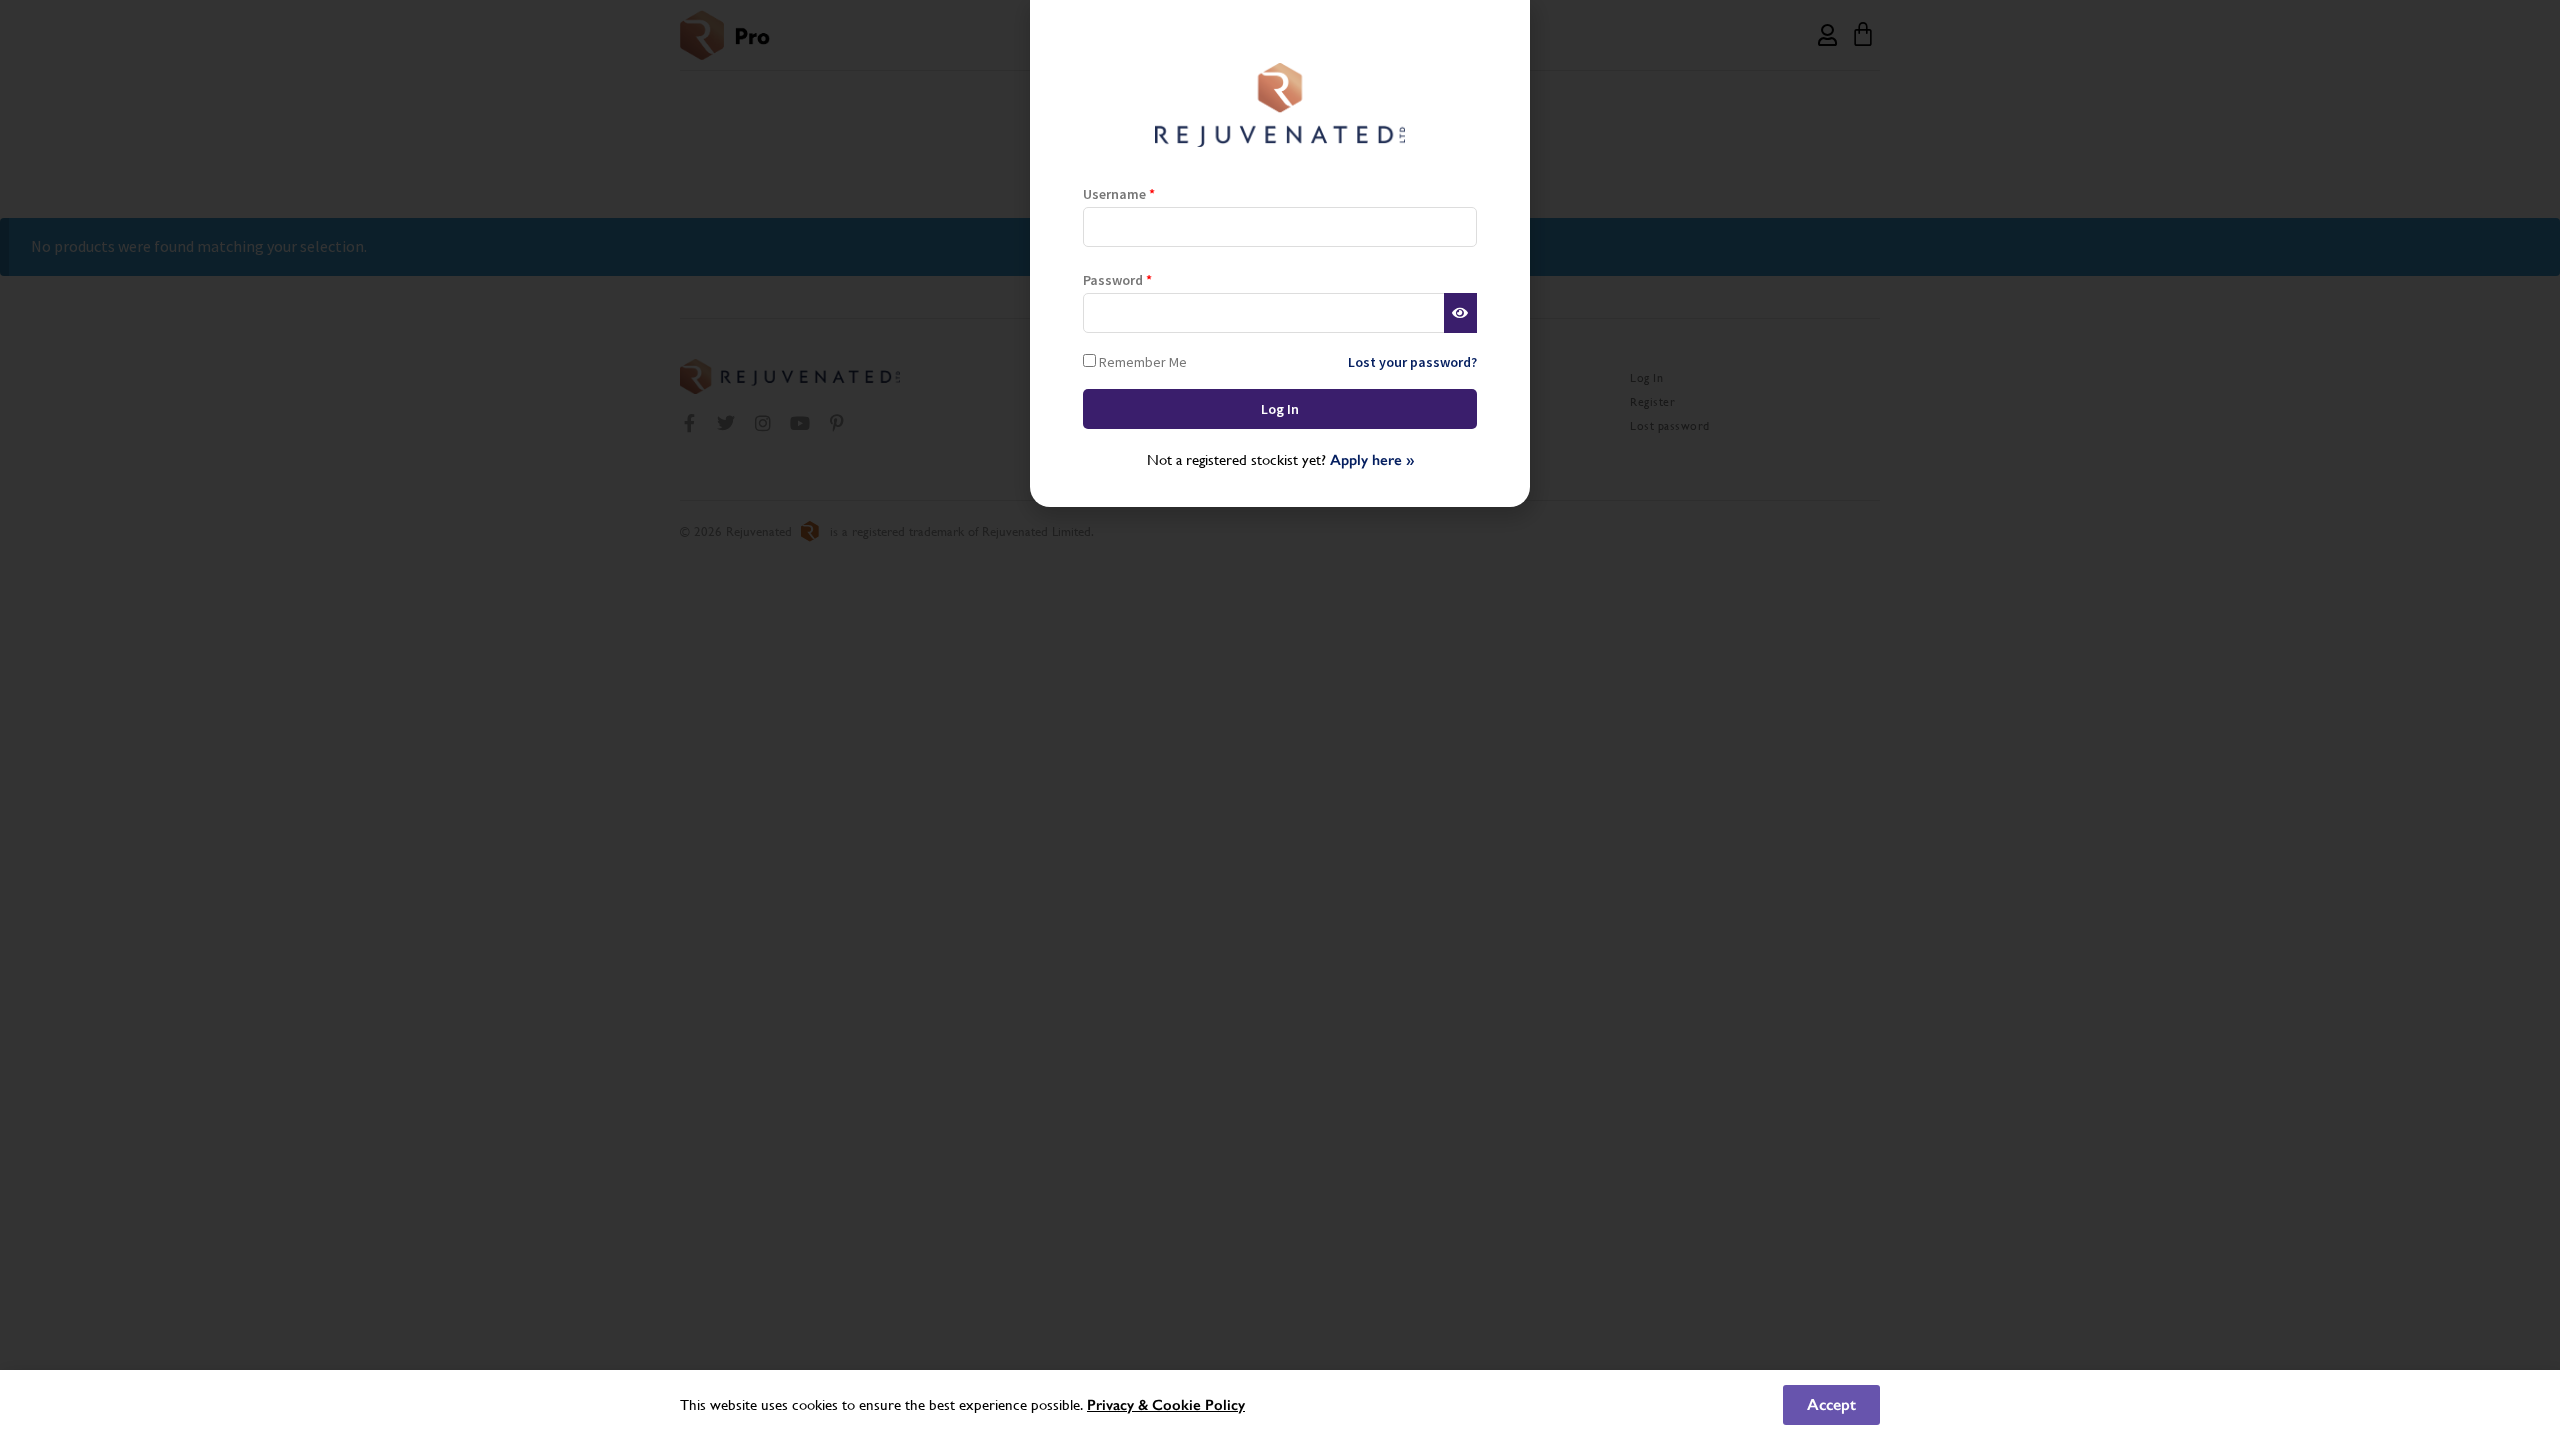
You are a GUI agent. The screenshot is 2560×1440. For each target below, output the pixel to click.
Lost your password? (1412, 362)
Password (1117, 280)
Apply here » (1372, 460)
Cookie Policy (1198, 1405)
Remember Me (1141, 361)
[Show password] (1460, 313)
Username (1119, 194)
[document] (1280, 720)
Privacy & (1119, 1405)
